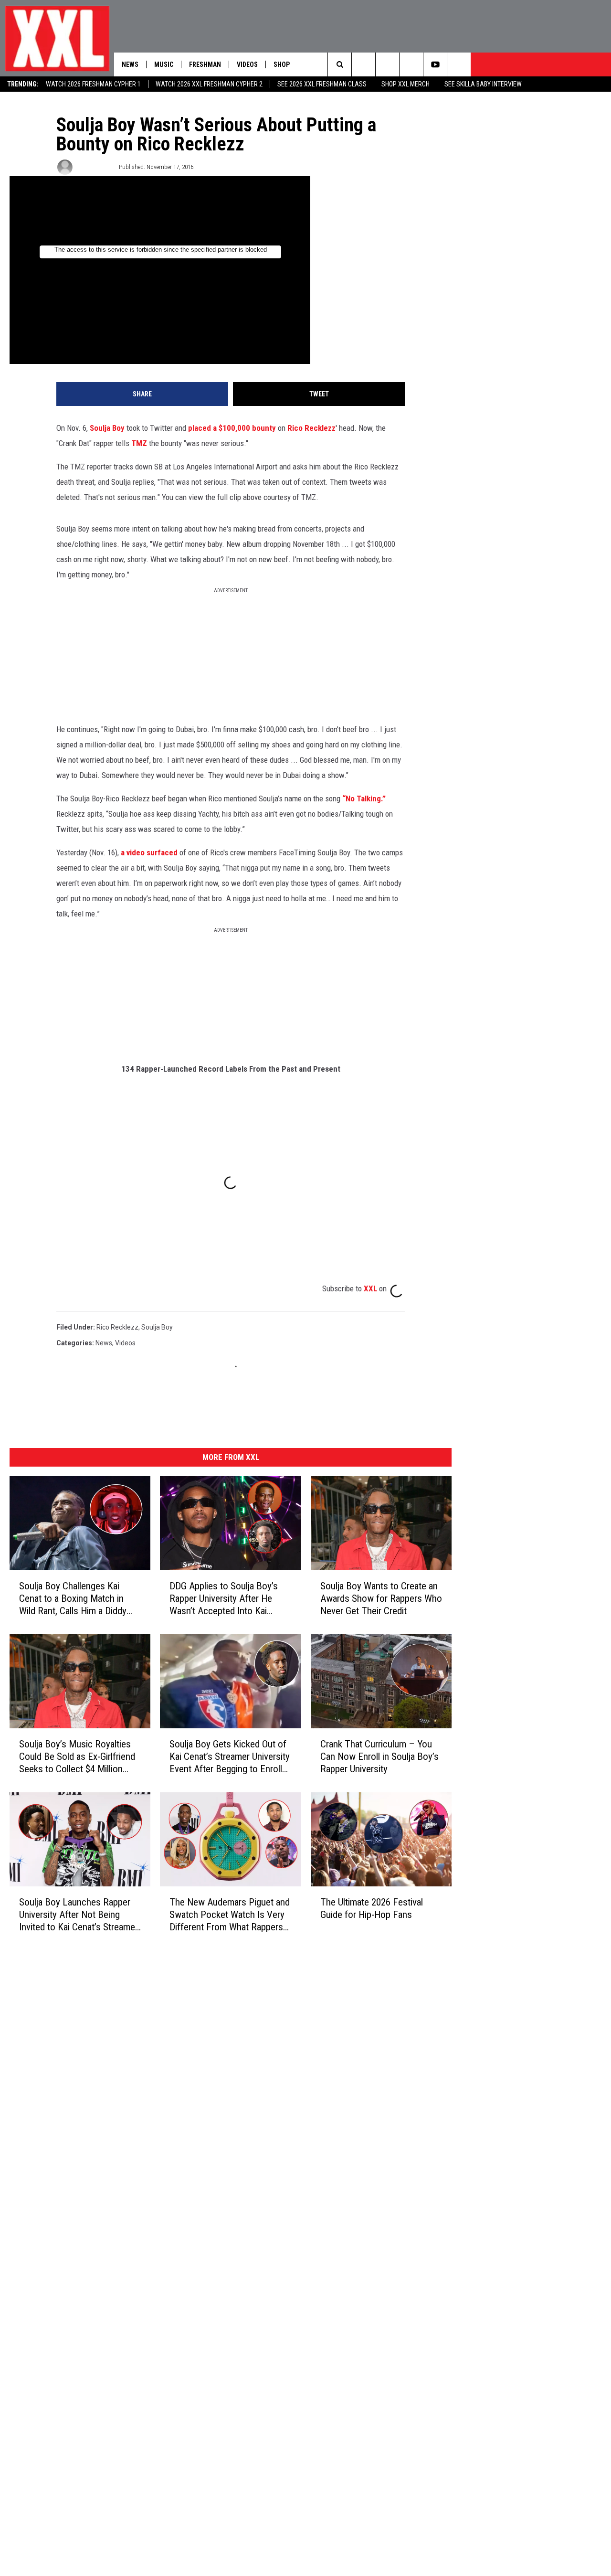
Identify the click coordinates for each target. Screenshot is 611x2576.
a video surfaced (149, 852)
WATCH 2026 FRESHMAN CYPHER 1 (93, 84)
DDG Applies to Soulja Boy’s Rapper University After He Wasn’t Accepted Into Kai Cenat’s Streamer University (224, 1599)
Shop (282, 64)
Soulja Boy (107, 428)
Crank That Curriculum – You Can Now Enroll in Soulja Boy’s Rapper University (379, 1756)
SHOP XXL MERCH (406, 84)
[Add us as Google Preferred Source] (363, 64)
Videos (247, 64)
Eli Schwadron (95, 167)
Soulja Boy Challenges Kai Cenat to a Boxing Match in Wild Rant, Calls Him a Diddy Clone (73, 1599)
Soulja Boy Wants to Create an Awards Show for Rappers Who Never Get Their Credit (381, 1598)
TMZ (139, 443)
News (130, 64)
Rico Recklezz (311, 428)
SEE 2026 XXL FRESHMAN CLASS (322, 84)
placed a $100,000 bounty (232, 428)
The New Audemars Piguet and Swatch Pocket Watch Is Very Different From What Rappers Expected (230, 1914)
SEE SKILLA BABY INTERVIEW (483, 84)
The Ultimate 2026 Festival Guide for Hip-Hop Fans (372, 1908)
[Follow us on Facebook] (459, 64)
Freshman (205, 64)
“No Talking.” (364, 798)
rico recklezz (117, 1327)
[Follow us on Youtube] (435, 64)
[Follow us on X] (411, 64)
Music (164, 64)
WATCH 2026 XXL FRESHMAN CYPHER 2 (209, 84)
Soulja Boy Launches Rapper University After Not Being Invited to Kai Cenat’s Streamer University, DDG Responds (79, 1914)
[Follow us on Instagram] (387, 64)
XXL (370, 1288)
